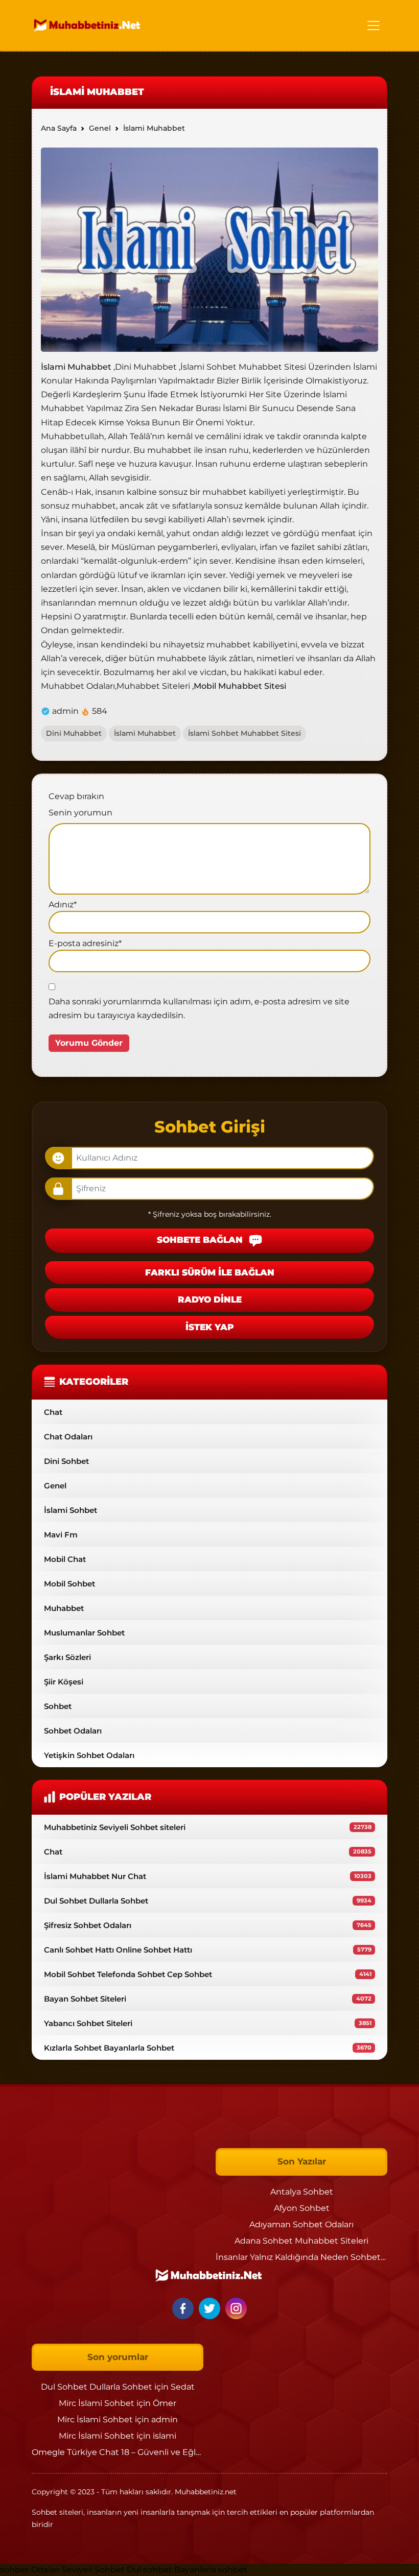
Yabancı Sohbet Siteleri (208, 2023)
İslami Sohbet (71, 1510)
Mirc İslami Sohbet (97, 2403)
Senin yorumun (80, 813)
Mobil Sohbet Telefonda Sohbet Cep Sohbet (208, 1974)
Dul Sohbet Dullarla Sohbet (208, 1901)
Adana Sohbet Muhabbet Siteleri (301, 2241)
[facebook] (184, 2308)
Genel (55, 1486)
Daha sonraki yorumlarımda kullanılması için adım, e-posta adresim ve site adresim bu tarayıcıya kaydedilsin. (199, 1008)
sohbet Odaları (30, 2570)
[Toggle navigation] (374, 26)
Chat (53, 1412)
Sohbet (58, 1706)
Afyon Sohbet (302, 2208)
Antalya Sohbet (302, 2192)
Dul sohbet (149, 2570)
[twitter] (211, 2308)
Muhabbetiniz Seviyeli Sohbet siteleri (208, 1827)
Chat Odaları (68, 1437)
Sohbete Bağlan (201, 1240)
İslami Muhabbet (76, 367)
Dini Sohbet (66, 1461)
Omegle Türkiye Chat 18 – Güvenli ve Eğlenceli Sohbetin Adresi (160, 2452)
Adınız (63, 905)
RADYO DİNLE (210, 1299)
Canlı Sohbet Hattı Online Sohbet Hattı (208, 1950)
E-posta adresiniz (85, 943)
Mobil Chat (65, 1559)
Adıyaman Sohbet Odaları (301, 2224)
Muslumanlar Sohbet (84, 1633)
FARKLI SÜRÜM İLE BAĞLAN (210, 1272)
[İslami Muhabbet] (209, 249)
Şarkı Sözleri (67, 1657)
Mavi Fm (61, 1535)
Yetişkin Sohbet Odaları (89, 1755)
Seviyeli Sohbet (94, 2570)
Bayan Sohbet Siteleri (208, 1999)
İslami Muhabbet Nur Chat (208, 1876)
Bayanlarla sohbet (211, 2570)
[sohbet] (88, 25)
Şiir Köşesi (64, 1682)
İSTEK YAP (210, 1327)
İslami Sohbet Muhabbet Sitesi (245, 733)
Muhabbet (64, 1608)
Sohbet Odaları (73, 1731)
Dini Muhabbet (74, 733)
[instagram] (236, 2308)
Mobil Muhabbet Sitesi (240, 686)
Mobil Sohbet (69, 1584)
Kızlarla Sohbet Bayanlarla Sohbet (208, 2048)
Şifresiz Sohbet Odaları (208, 1925)
